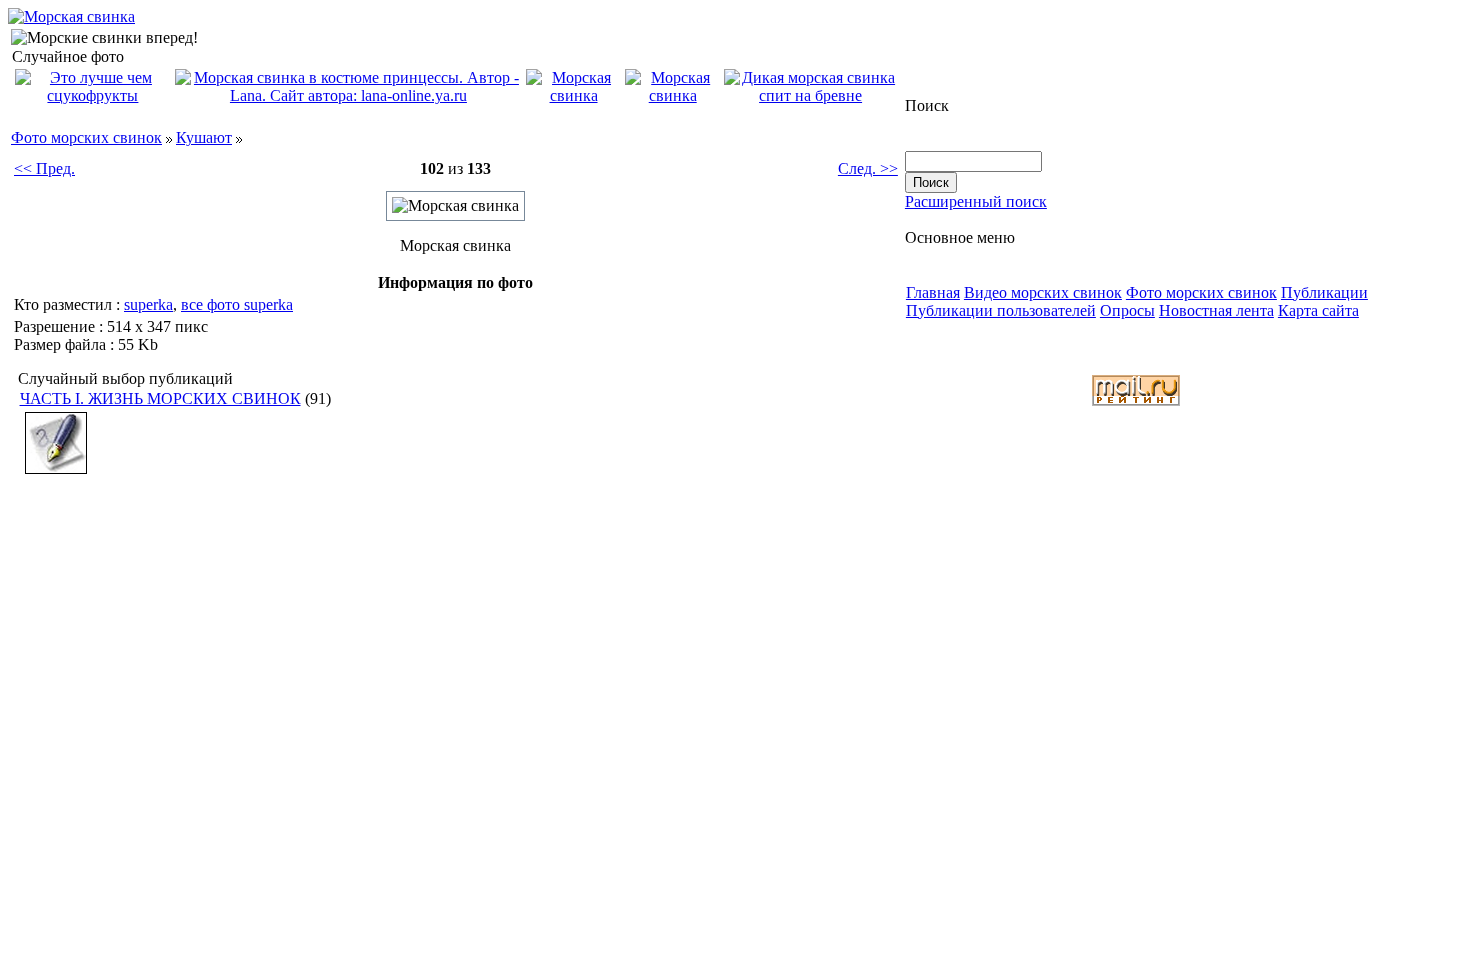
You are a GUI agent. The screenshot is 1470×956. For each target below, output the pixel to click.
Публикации (1324, 292)
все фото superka (237, 304)
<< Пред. (44, 168)
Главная (933, 292)
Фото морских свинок (86, 137)
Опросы (1127, 310)
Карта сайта (1318, 310)
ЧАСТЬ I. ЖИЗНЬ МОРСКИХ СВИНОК (160, 398)
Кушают (204, 137)
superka (148, 304)
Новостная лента (1216, 310)
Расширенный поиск (976, 201)
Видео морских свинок (1043, 292)
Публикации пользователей (1001, 310)
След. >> (868, 168)
